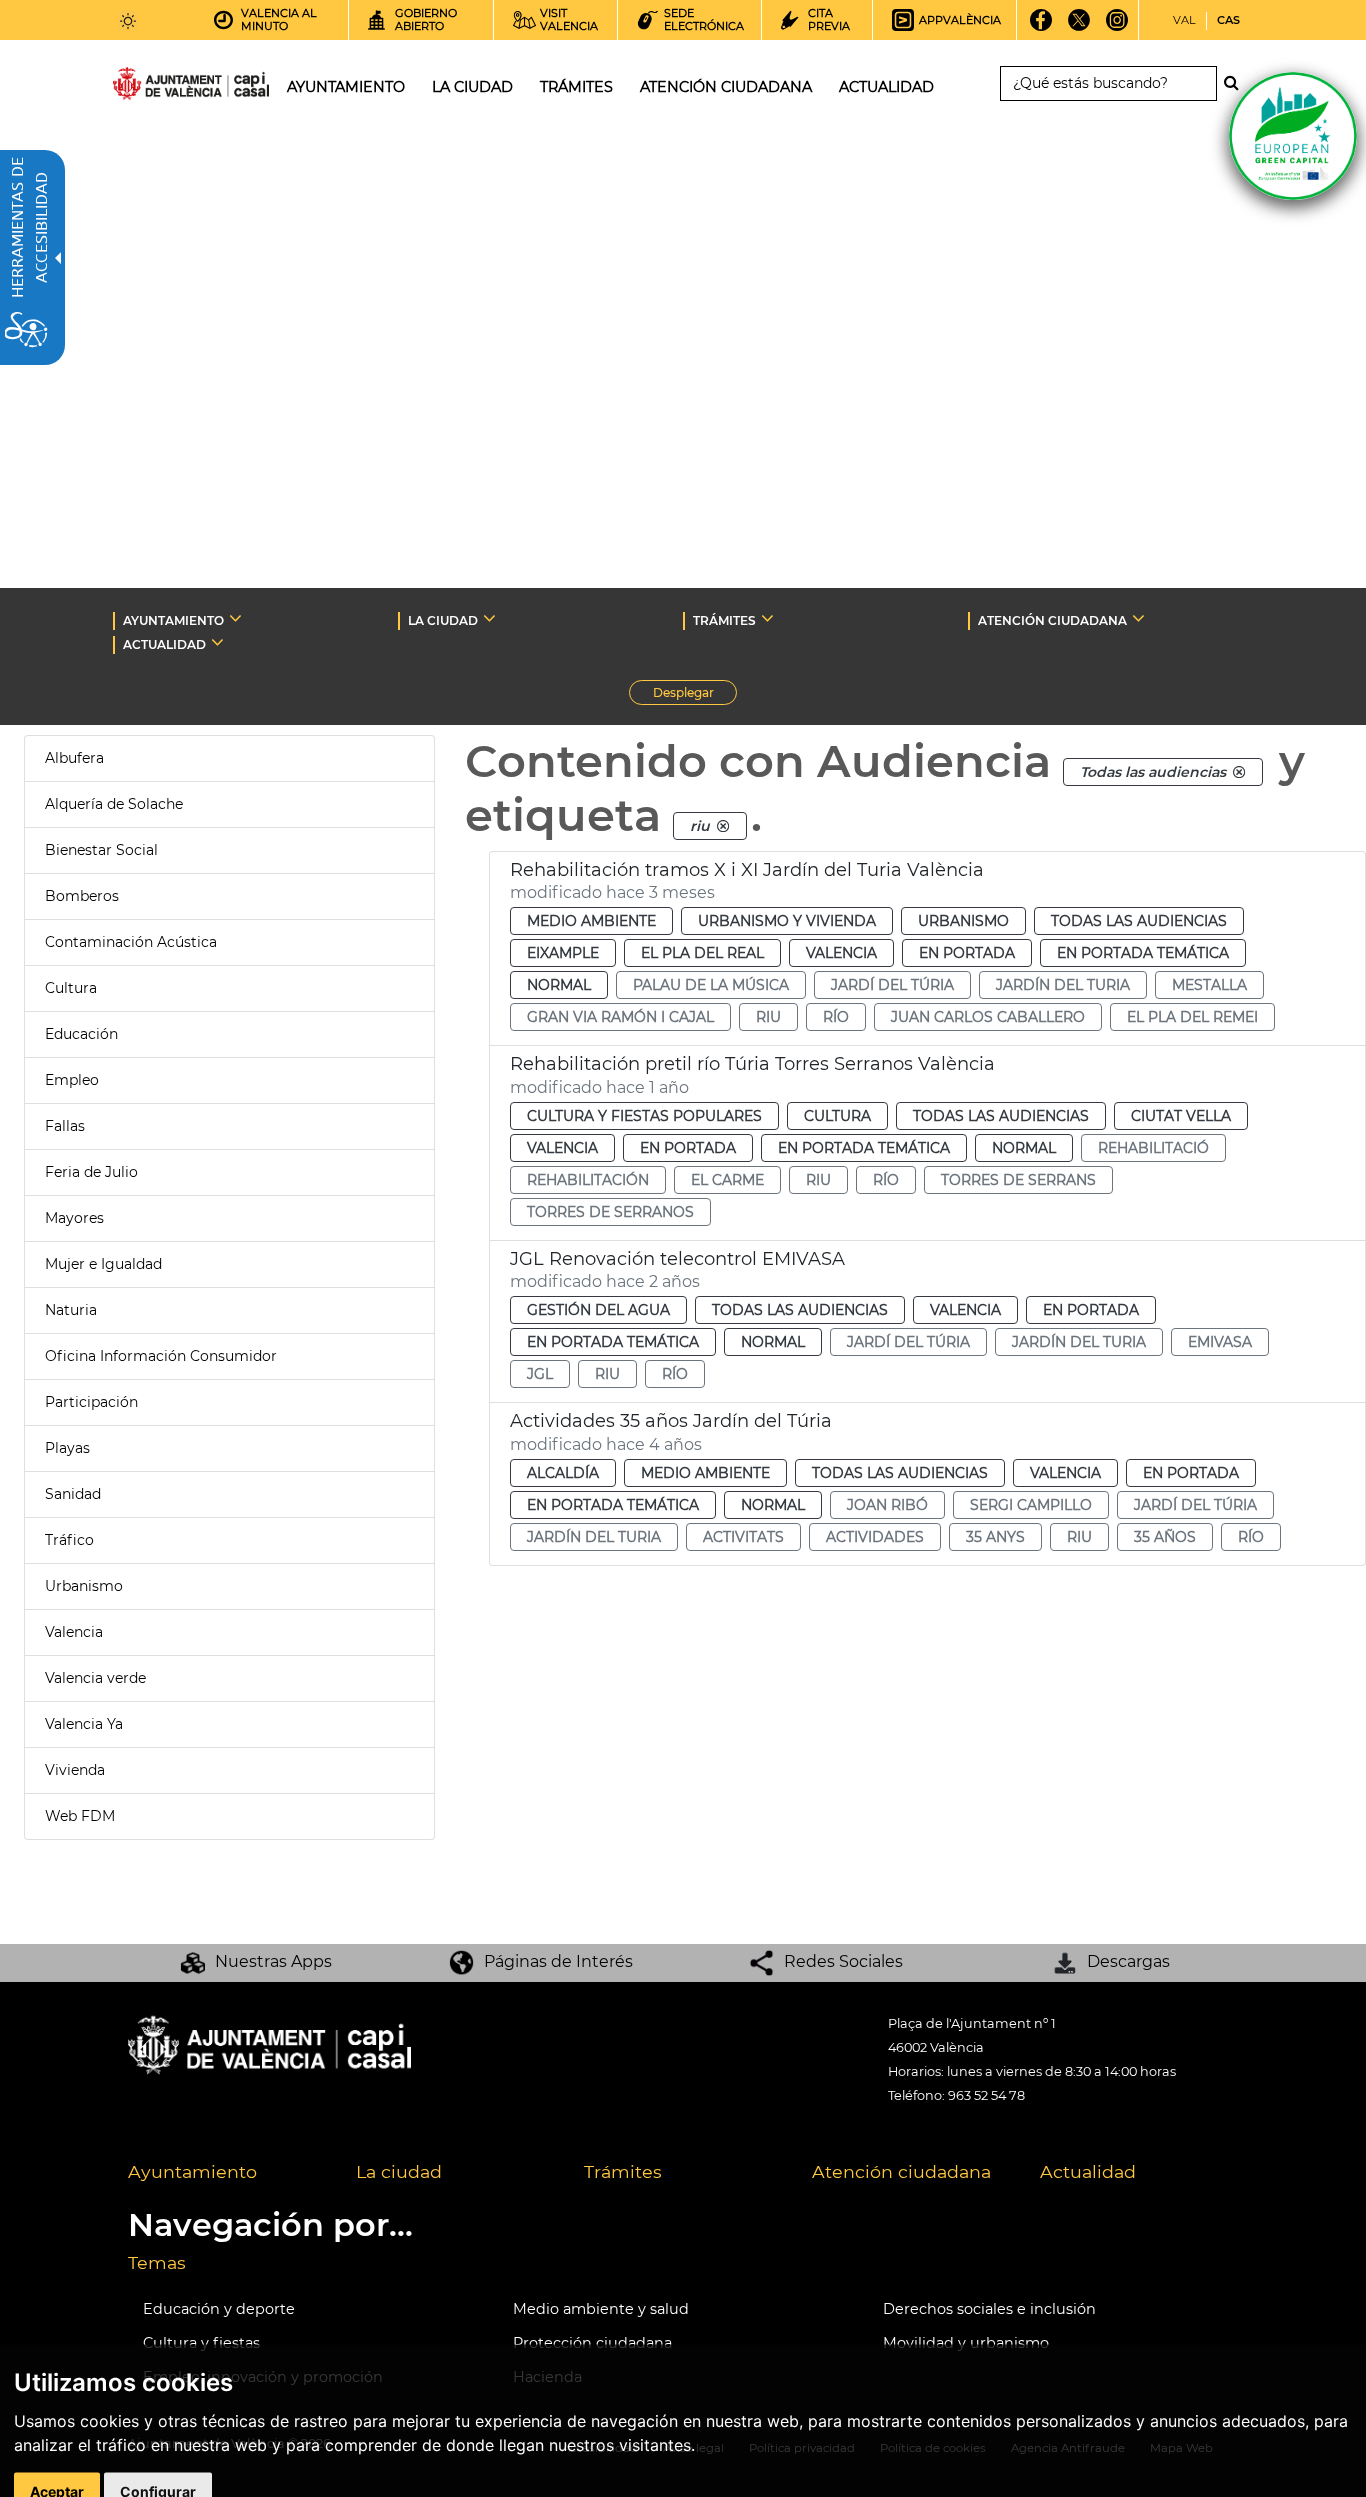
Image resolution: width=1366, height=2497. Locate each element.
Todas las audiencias (1139, 921)
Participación (91, 1402)
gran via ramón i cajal (620, 1017)
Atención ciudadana (901, 2171)
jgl (540, 1374)
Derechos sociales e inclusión (989, 2309)
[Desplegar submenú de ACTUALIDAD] (217, 642)
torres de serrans (1018, 1180)
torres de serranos (610, 1212)
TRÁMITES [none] (724, 620)
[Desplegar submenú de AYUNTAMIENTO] (235, 618)
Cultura (71, 988)
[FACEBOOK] (1041, 27)
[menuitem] (227, 2173)
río (836, 1017)
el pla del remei (1192, 1017)
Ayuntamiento (192, 2171)
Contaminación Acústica (131, 942)
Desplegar (695, 695)
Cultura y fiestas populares (644, 1116)
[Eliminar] (1239, 772)
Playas (67, 1448)
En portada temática (1143, 953)
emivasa (1220, 1342)
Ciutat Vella (1181, 1116)
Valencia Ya (84, 1724)
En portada (967, 953)
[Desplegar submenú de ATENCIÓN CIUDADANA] (1138, 618)
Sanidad (73, 1494)
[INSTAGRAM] (1117, 27)
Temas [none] (157, 2262)
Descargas (1128, 1961)
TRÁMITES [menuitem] (576, 87)
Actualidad (1088, 2171)
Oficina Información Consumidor (161, 1356)
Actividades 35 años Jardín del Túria (671, 1421)
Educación (81, 1034)
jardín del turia (1063, 985)
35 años (1165, 1537)
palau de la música (711, 985)
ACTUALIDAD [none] (164, 644)
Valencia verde (95, 1678)
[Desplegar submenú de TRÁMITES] (767, 618)
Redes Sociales (843, 1961)
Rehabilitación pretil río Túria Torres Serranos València (752, 1064)
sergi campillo (1031, 1505)
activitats (743, 1537)
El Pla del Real (702, 953)
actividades (875, 1537)
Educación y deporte (219, 2309)
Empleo (72, 1080)
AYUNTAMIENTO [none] (173, 620)
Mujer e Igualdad (103, 1264)
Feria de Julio (91, 1172)
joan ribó (887, 1505)
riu (768, 1017)
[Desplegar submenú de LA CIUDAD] (489, 618)
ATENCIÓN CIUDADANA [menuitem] (726, 87)
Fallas (65, 1126)
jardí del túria (892, 985)
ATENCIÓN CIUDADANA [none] (1052, 620)
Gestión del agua (598, 1310)
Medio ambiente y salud (601, 2309)
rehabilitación (588, 1180)
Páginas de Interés (558, 1961)
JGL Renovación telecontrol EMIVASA (677, 1259)
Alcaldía (563, 1473)
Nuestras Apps (273, 1961)
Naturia (71, 1310)
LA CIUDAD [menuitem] (472, 87)
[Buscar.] (1237, 83)
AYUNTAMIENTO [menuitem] (346, 87)
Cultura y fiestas (201, 2343)
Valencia (74, 1632)
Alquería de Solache (114, 804)
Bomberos (82, 896)
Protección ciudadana (592, 2343)
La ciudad (399, 2171)
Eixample (563, 953)
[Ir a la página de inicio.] (155, 87)
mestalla (1209, 985)
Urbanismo (84, 1586)
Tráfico (69, 1540)
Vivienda (75, 1770)
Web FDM (80, 1816)
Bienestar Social (101, 850)
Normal (559, 985)
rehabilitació (1153, 1148)
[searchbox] (1108, 83)
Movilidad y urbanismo (966, 2343)
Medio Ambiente (591, 921)
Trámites (623, 2171)
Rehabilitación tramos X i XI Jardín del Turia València (747, 870)
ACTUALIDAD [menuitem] (886, 87)
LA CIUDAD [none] (443, 620)
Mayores (74, 1218)
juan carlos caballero (988, 1017)
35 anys (995, 1537)
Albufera (74, 758)
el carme (727, 1180)
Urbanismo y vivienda (787, 921)
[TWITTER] (1079, 27)
